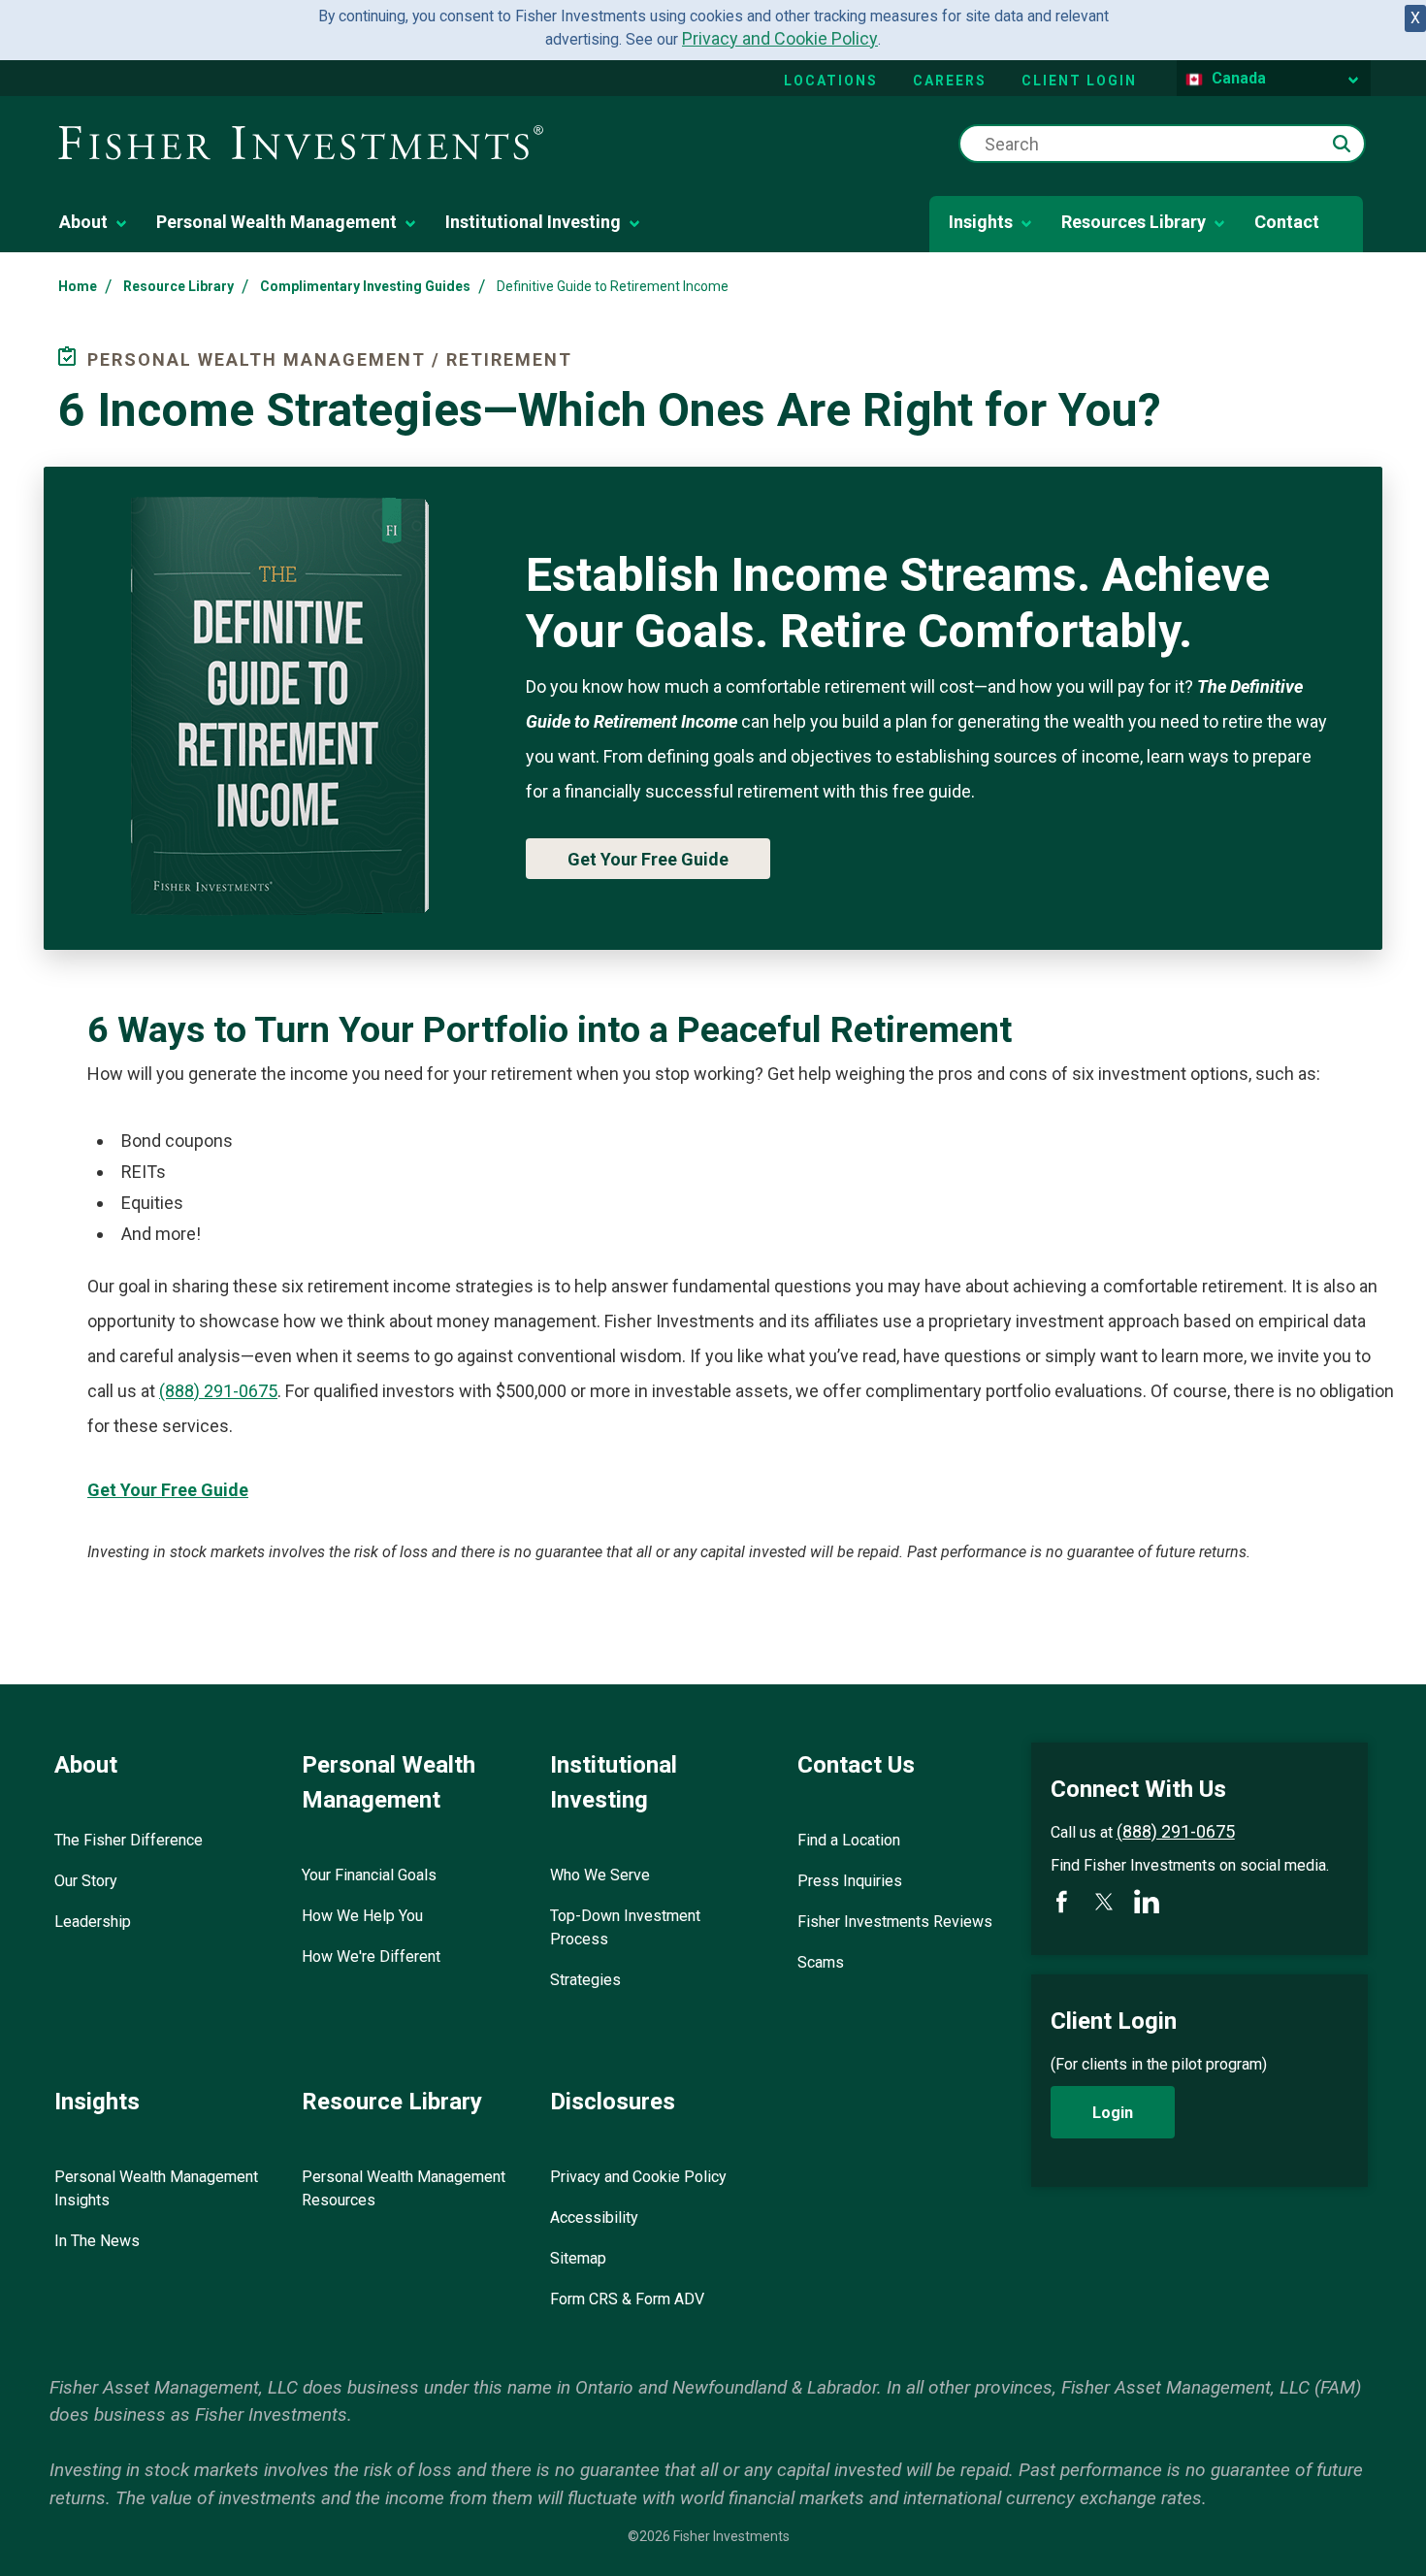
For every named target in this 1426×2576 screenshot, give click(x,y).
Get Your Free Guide (648, 859)
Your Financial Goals (369, 1875)
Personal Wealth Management (276, 222)
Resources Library (1134, 222)
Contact (1287, 222)
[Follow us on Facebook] (1061, 1902)
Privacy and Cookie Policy (780, 38)
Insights (981, 222)
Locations (831, 81)
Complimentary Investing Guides (365, 286)
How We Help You (362, 1916)
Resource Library (178, 286)
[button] (1342, 144)
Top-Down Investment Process (625, 1927)
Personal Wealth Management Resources (404, 2188)
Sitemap (578, 2258)
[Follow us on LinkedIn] (1147, 1902)
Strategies (585, 1980)
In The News (97, 2241)
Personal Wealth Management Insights (156, 2188)
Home (78, 286)
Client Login (1079, 81)
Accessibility (594, 2217)
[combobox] (1162, 144)
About (83, 222)
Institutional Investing (533, 222)
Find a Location (849, 1840)
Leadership (93, 1922)
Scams (821, 1962)
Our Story (86, 1881)
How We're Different (371, 1956)
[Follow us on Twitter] (1104, 1902)
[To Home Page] (301, 144)
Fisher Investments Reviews (895, 1922)
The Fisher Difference (129, 1840)
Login (1113, 2113)
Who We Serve (600, 1875)
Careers (950, 81)
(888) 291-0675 (218, 1391)
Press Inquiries (850, 1881)
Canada (1239, 78)
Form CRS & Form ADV (627, 2299)
